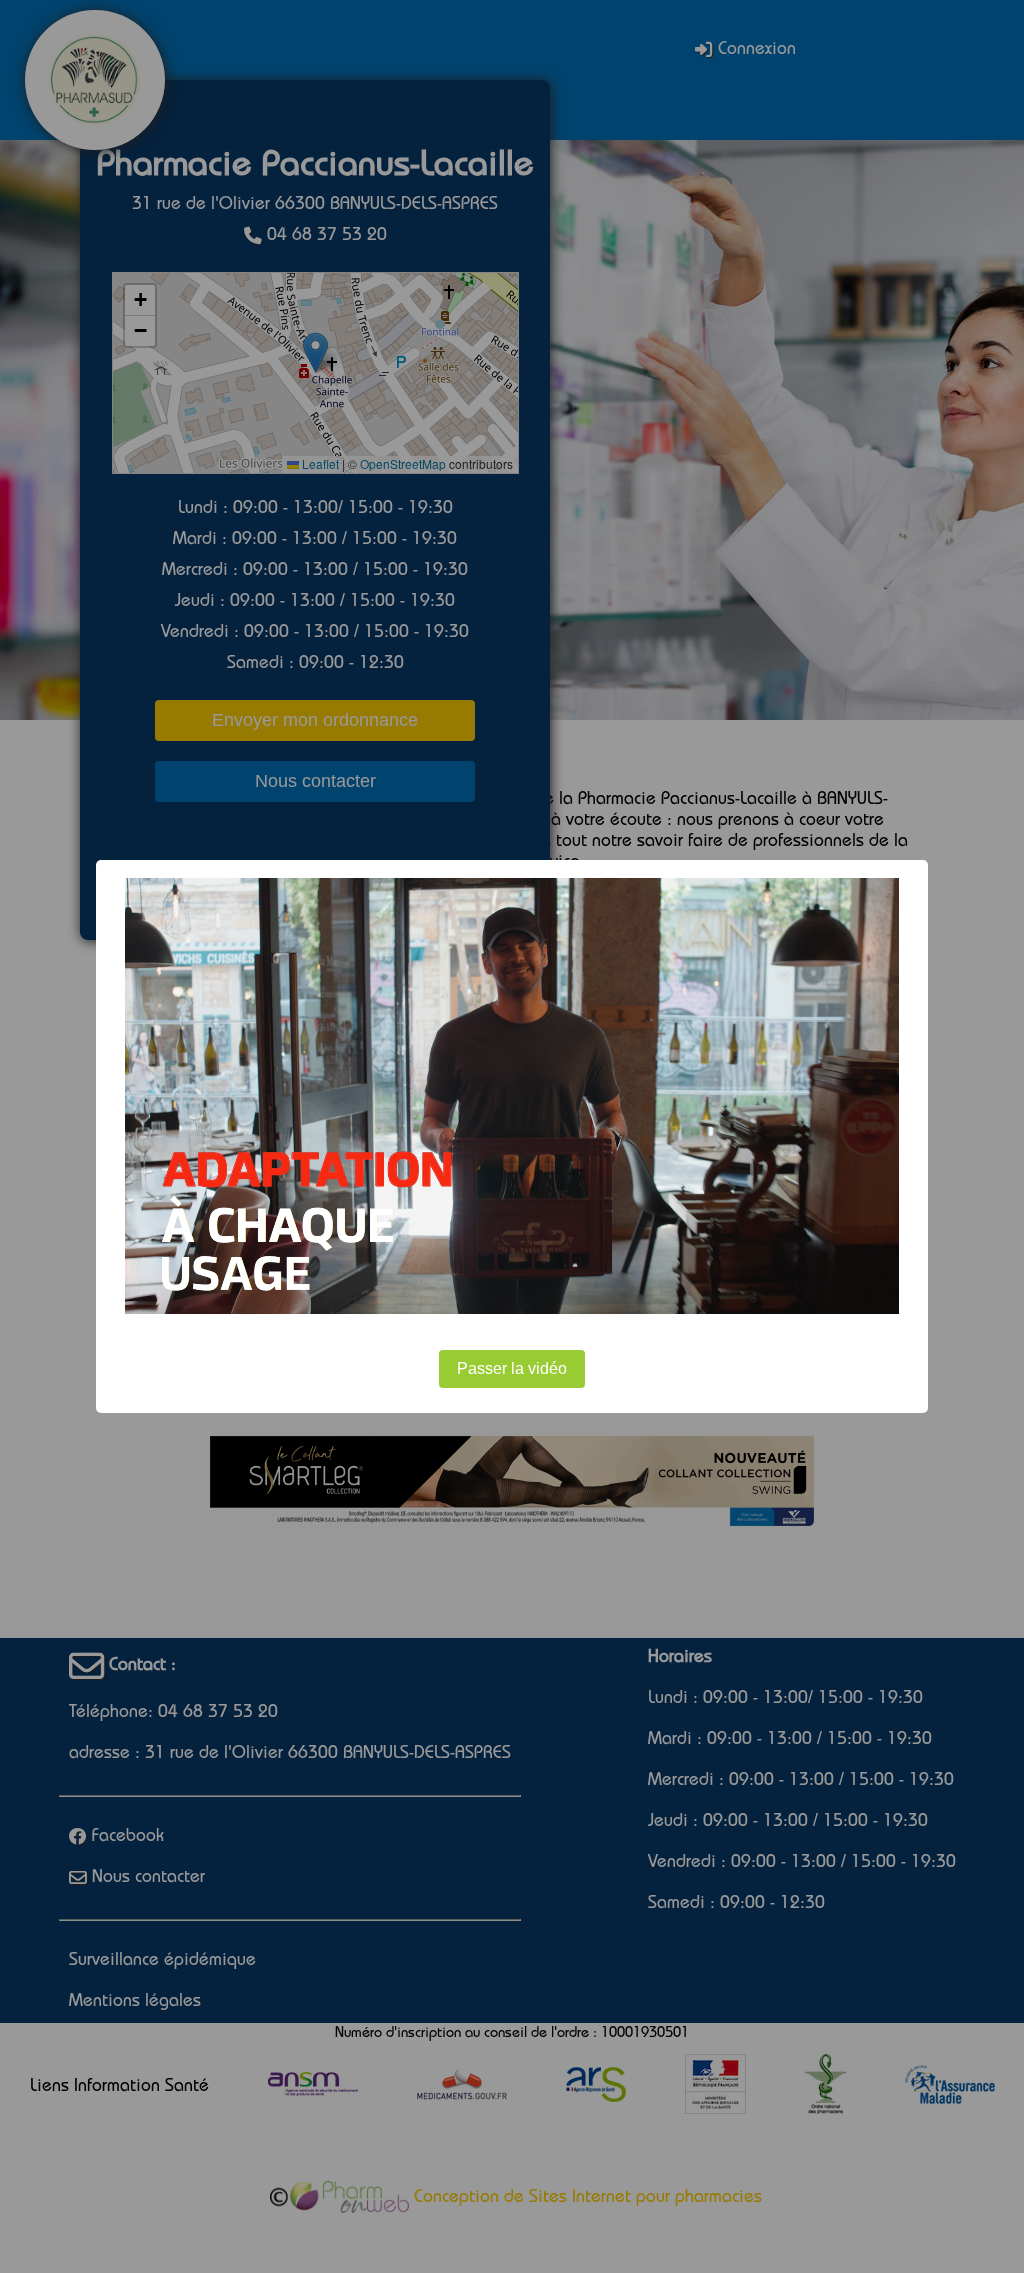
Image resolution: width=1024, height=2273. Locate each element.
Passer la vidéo (512, 1368)
